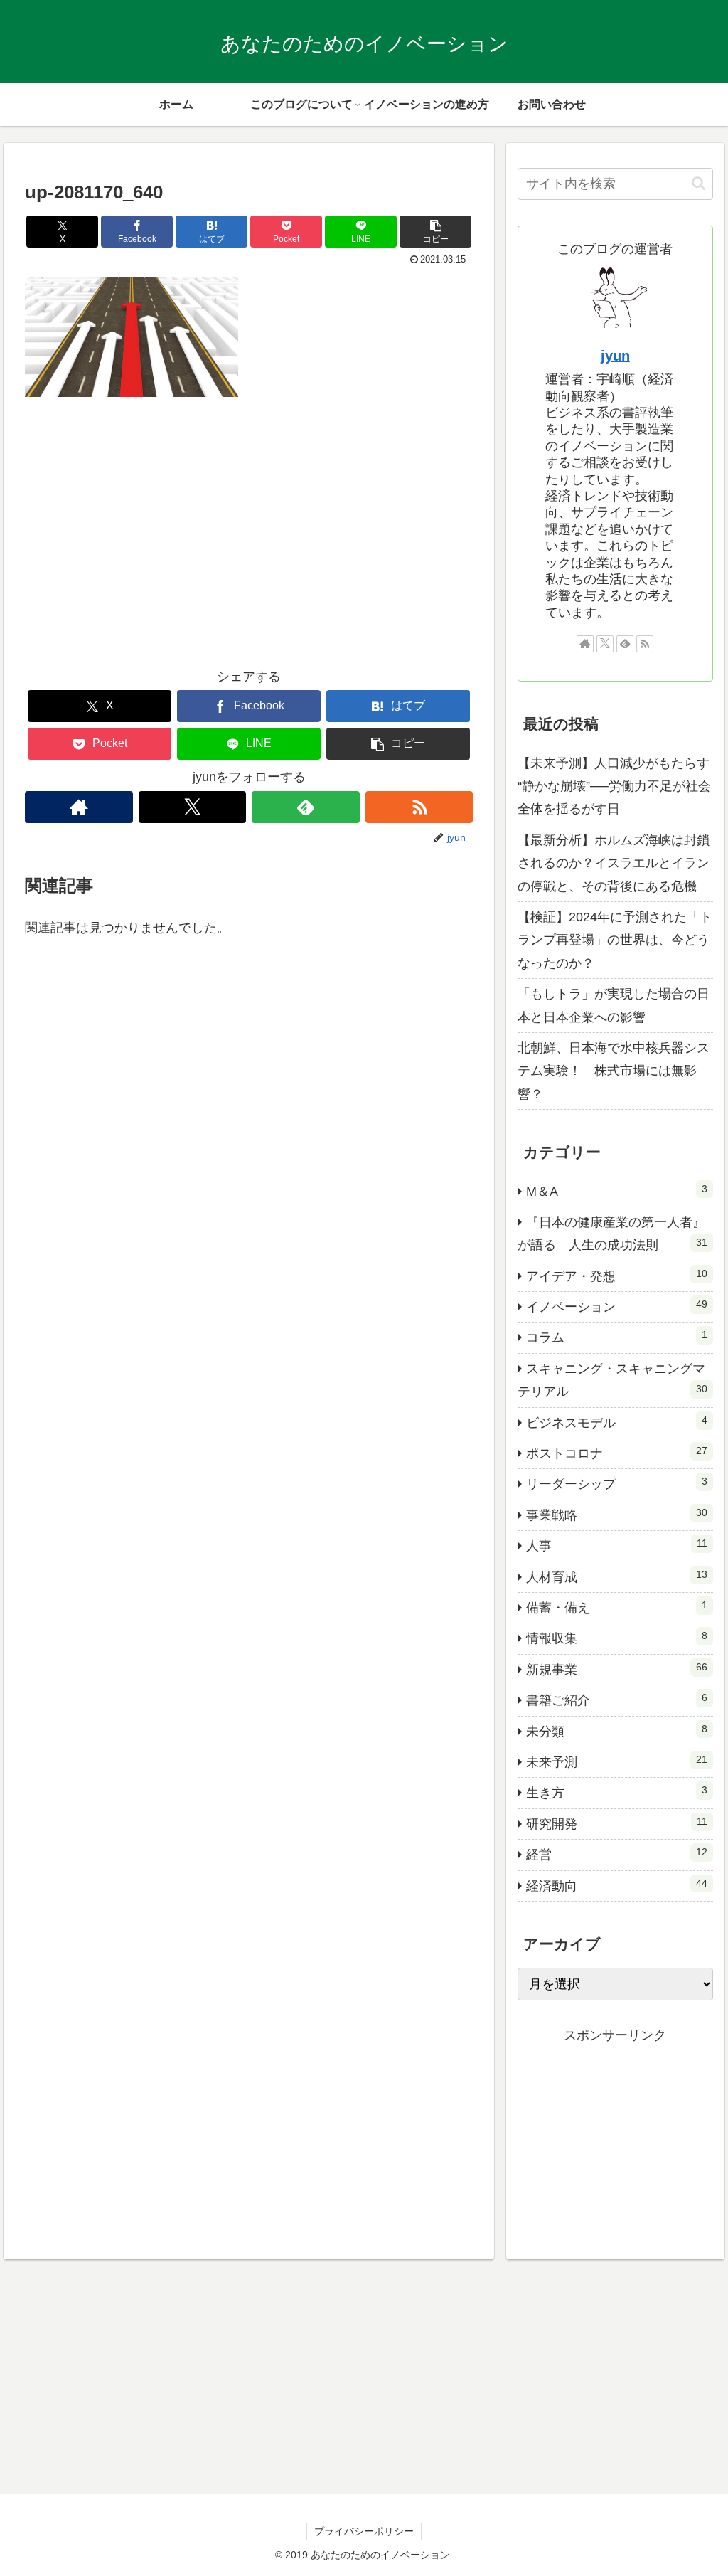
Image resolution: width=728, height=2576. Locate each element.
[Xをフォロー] (193, 807)
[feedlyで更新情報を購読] (306, 807)
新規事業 (616, 1669)
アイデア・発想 (616, 1276)
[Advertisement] (249, 542)
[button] (435, 232)
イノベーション (616, 1306)
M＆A (616, 1191)
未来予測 (616, 1761)
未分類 (616, 1731)
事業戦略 (616, 1515)
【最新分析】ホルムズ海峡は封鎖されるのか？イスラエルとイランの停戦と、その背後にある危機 (614, 863)
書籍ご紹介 (616, 1700)
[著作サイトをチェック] (79, 807)
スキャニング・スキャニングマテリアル (612, 1380)
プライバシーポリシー (364, 2531)
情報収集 (616, 1638)
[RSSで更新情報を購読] (419, 807)
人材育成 (616, 1576)
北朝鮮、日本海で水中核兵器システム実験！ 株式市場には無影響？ (614, 1071)
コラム (616, 1337)
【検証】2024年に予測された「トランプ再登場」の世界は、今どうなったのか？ (615, 940)
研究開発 (616, 1823)
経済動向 (616, 1885)
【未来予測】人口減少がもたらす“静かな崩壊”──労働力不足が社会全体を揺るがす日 (614, 786)
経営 (616, 1854)
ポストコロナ (616, 1453)
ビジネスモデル (616, 1422)
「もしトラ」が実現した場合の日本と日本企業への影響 (614, 1005)
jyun (615, 356)
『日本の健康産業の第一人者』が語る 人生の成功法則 (612, 1234)
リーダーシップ (616, 1483)
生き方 (616, 1792)
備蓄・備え (616, 1607)
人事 (616, 1545)
